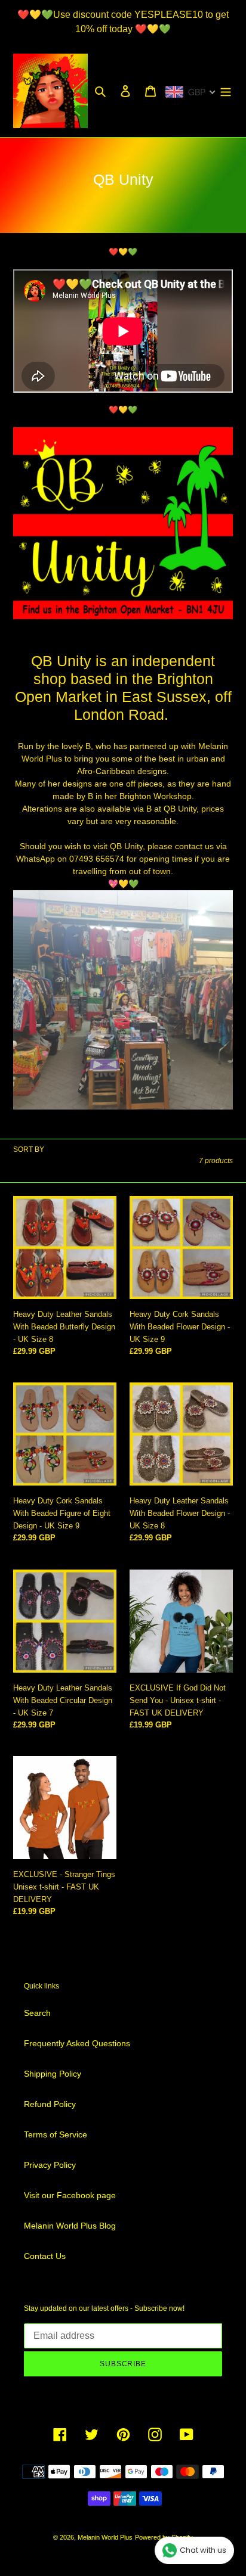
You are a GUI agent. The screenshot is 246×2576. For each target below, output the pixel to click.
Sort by (29, 1149)
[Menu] (226, 91)
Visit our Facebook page (70, 2195)
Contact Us (45, 2256)
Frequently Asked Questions (77, 2043)
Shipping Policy (53, 2074)
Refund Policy (50, 2104)
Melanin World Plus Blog (70, 2226)
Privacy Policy (50, 2165)
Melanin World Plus (105, 2537)
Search (37, 2013)
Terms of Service (56, 2134)
